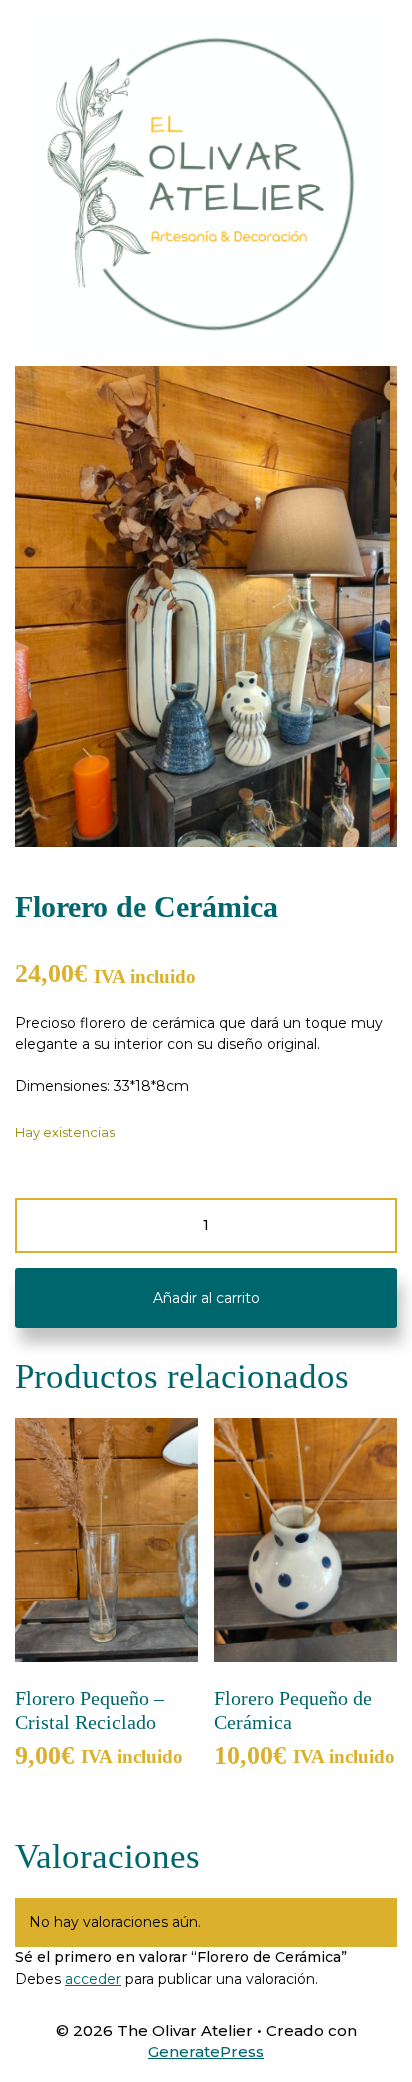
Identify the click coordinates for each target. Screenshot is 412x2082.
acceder (93, 1979)
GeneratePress (206, 2051)
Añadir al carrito (206, 1298)
